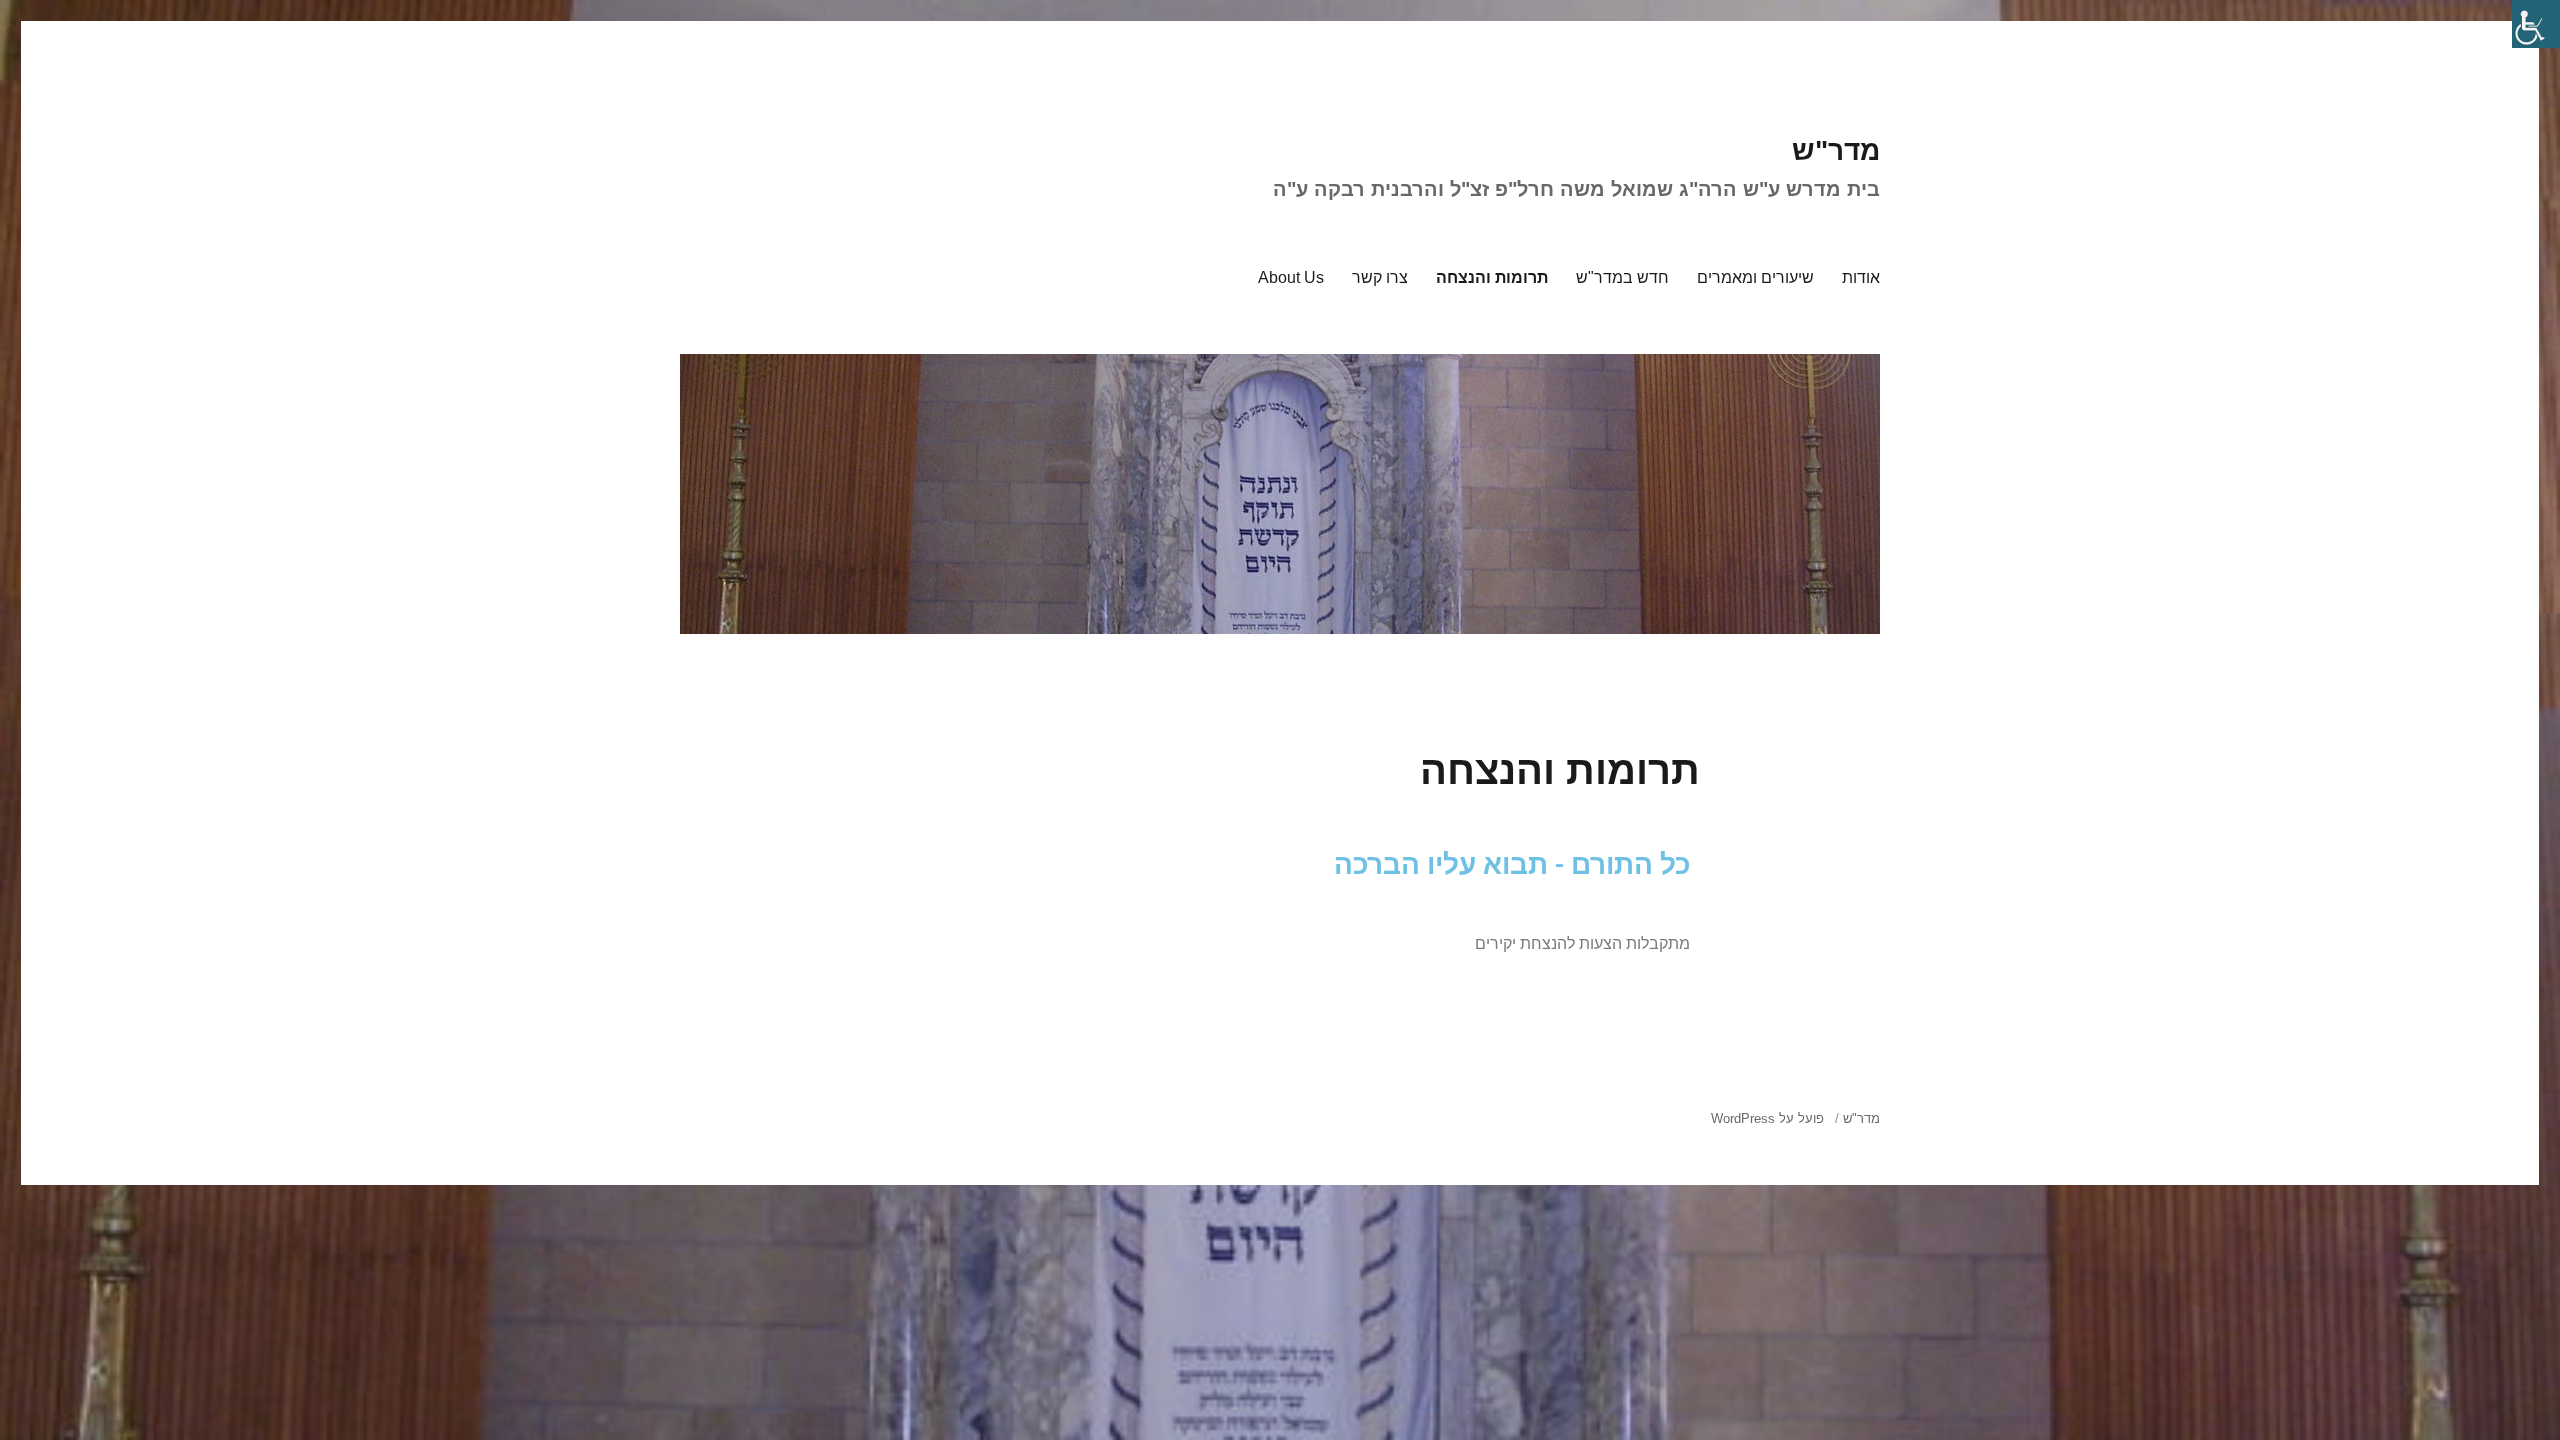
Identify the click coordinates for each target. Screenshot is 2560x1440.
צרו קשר (1380, 277)
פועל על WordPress (1767, 1118)
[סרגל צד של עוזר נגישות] (2536, 24)
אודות (1861, 277)
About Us (1291, 277)
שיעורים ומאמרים (1755, 277)
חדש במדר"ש (1622, 277)
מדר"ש (1836, 150)
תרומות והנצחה (1492, 277)
